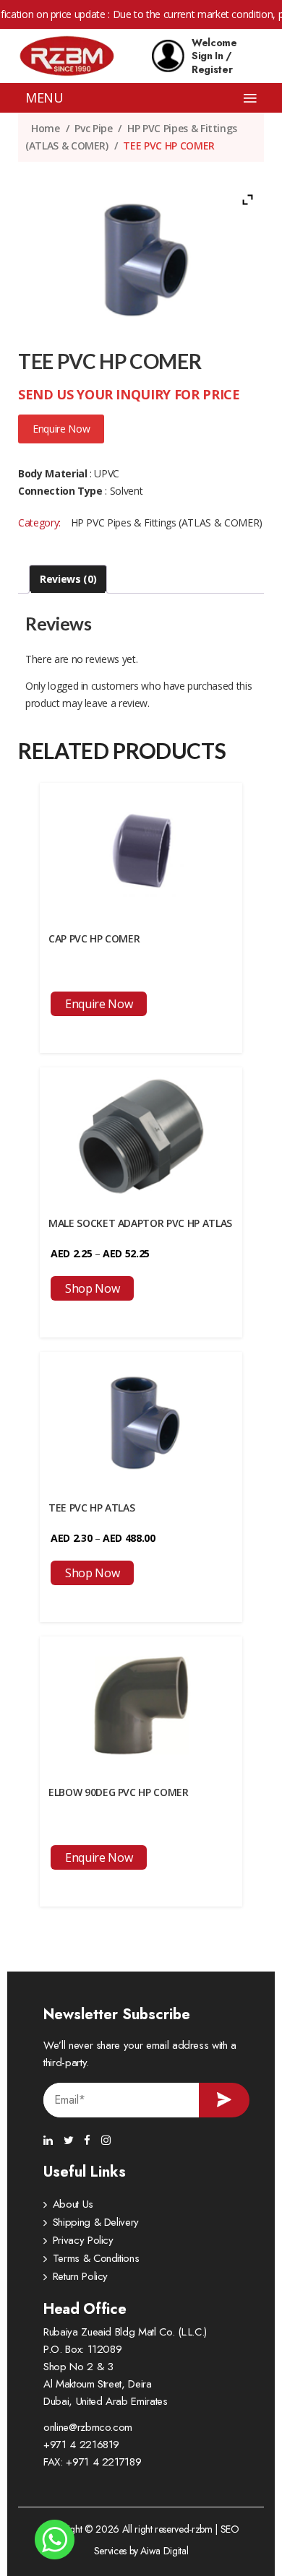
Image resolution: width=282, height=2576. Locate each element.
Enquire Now (61, 429)
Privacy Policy (83, 2240)
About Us (73, 2204)
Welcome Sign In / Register (214, 56)
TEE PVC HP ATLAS (91, 1508)
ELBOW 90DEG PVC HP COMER (119, 1792)
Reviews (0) (68, 579)
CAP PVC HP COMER (94, 938)
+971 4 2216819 (81, 2445)
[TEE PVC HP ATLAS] (141, 1419)
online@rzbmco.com (88, 2427)
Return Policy (80, 2276)
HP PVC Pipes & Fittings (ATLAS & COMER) (167, 522)
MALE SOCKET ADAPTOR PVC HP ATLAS (140, 1223)
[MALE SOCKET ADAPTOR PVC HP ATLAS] (141, 1135)
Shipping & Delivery (96, 2222)
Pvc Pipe (93, 128)
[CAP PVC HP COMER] (141, 850)
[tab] (68, 579)
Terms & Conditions (96, 2258)
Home (46, 128)
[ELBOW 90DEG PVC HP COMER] (141, 1704)
